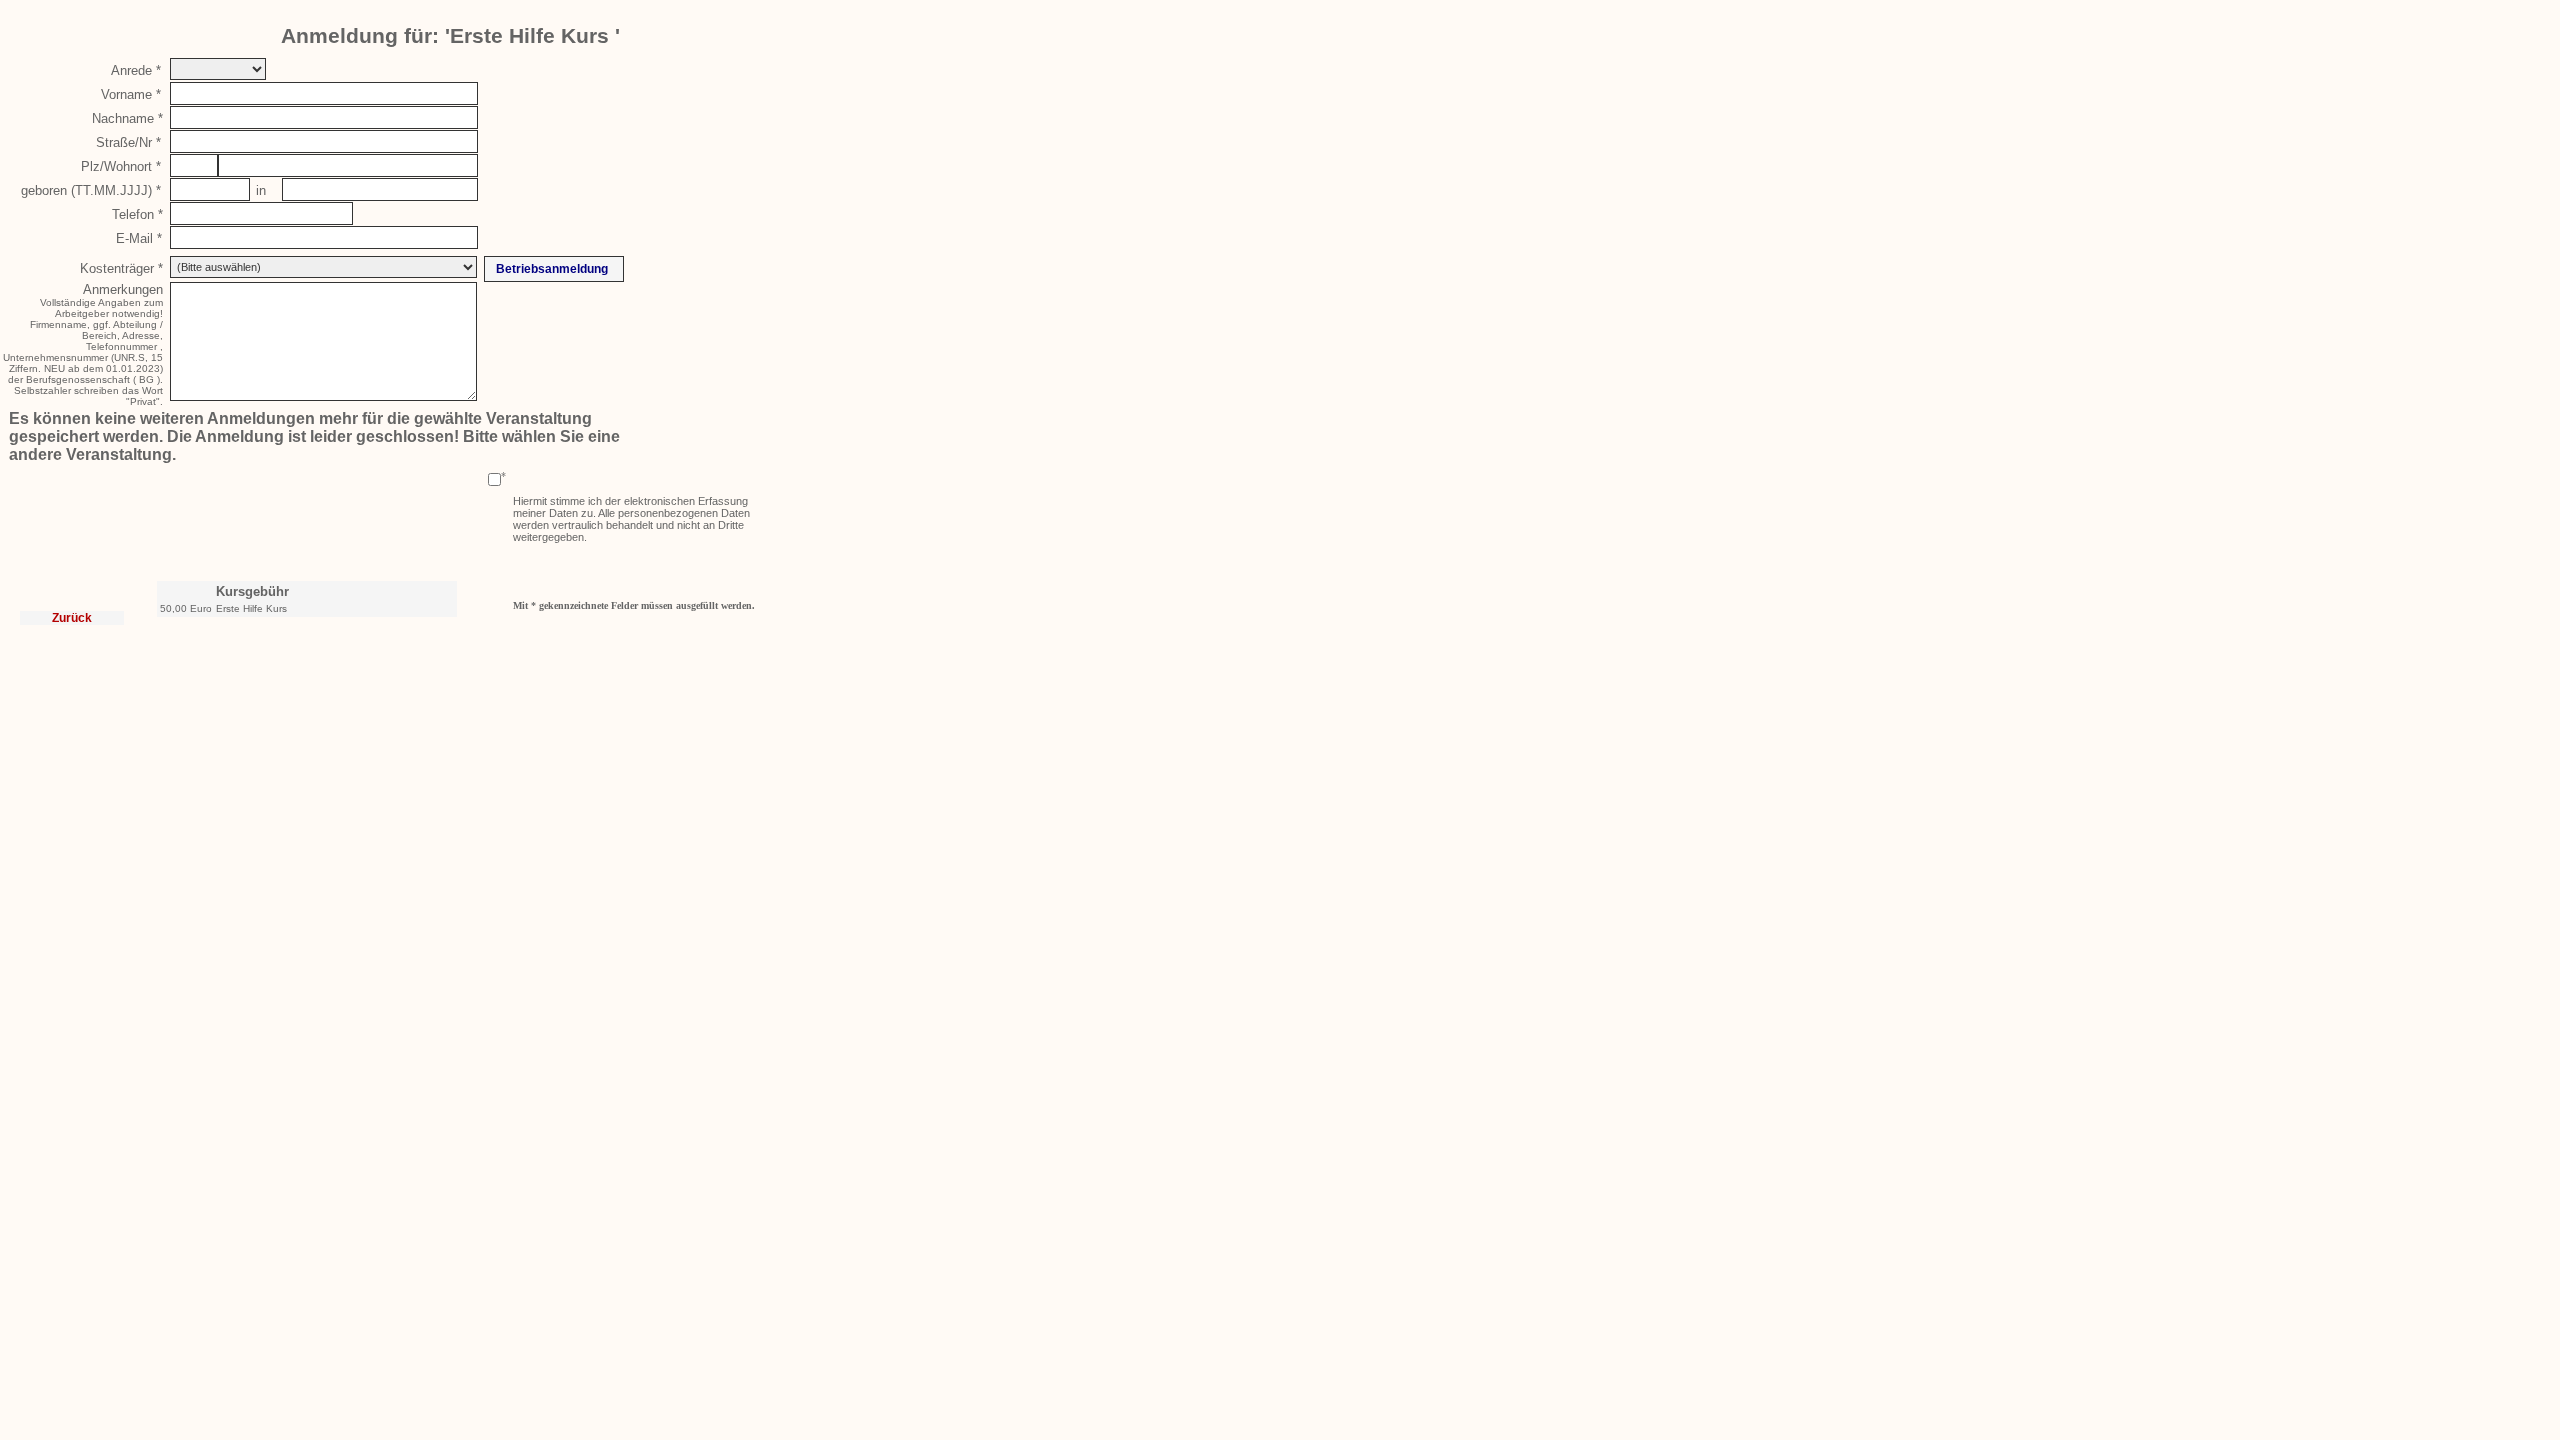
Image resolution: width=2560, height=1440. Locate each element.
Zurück (72, 618)
